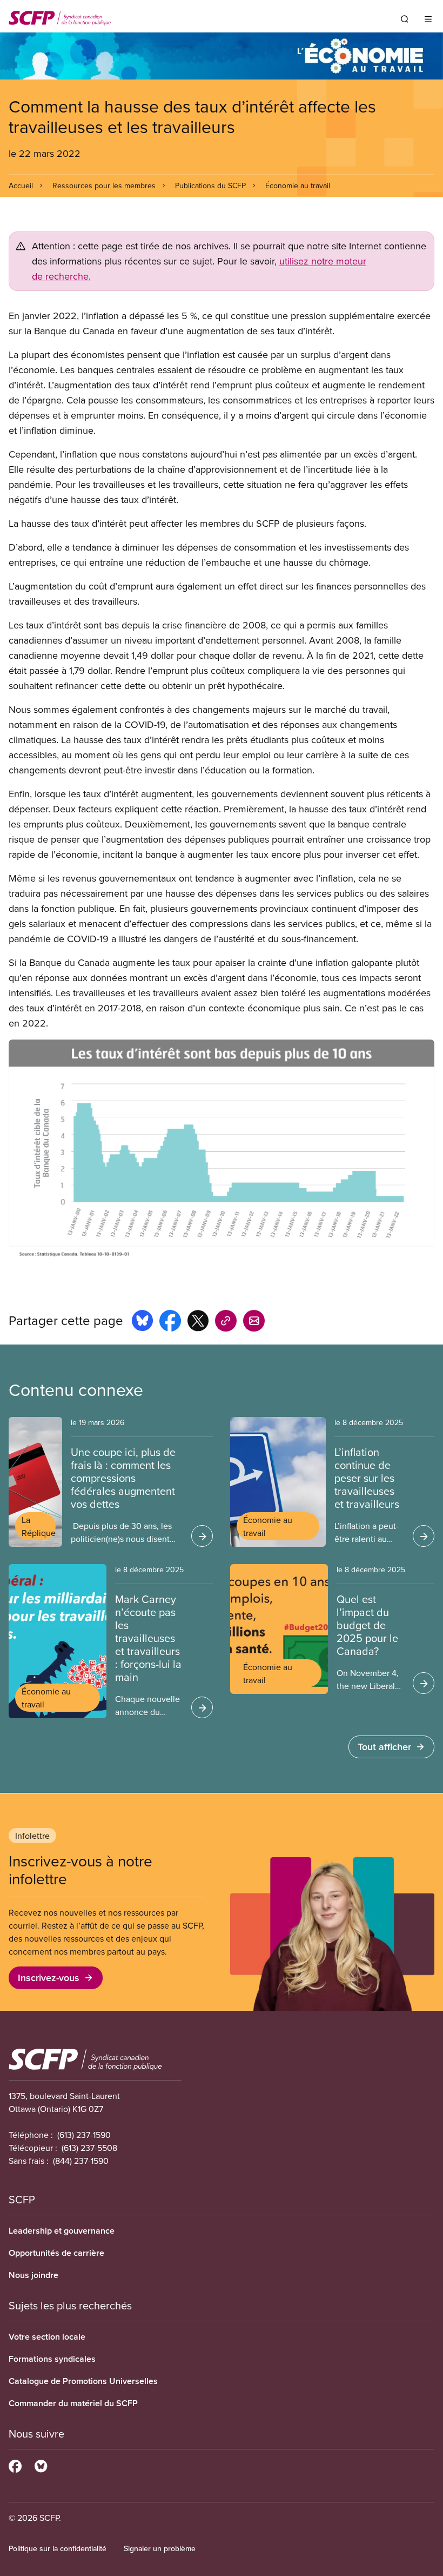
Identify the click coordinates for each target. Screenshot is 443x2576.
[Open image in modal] (222, 1151)
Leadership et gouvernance (62, 2231)
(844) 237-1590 (81, 2161)
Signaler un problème (160, 2548)
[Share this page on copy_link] (226, 1322)
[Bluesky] (41, 2465)
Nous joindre (33, 2275)
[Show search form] (405, 19)
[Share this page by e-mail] (254, 1322)
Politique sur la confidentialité (58, 2548)
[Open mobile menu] (428, 19)
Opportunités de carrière (56, 2253)
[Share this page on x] (198, 1322)
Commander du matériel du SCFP (73, 2403)
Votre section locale (47, 2337)
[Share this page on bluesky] (142, 1322)
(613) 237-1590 (84, 2135)
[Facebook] (15, 2465)
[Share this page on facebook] (170, 1322)
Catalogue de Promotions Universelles (83, 2381)
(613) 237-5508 (89, 2148)
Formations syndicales (52, 2359)
